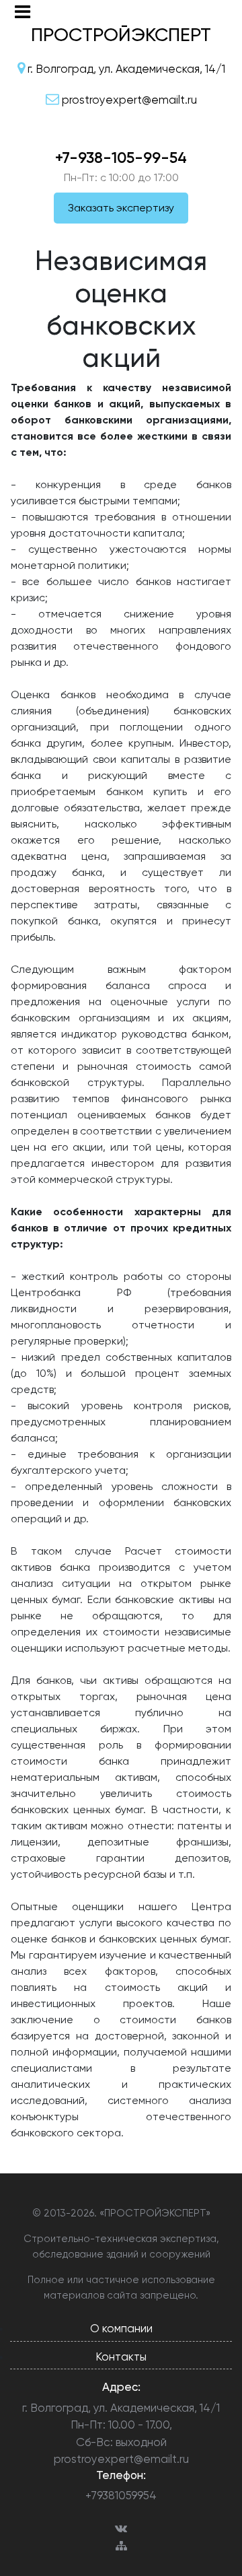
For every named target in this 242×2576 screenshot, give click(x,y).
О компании (121, 2328)
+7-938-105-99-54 (121, 158)
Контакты (121, 2357)
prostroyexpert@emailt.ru (121, 2459)
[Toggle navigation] (23, 12)
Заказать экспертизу (121, 208)
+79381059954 (121, 2495)
